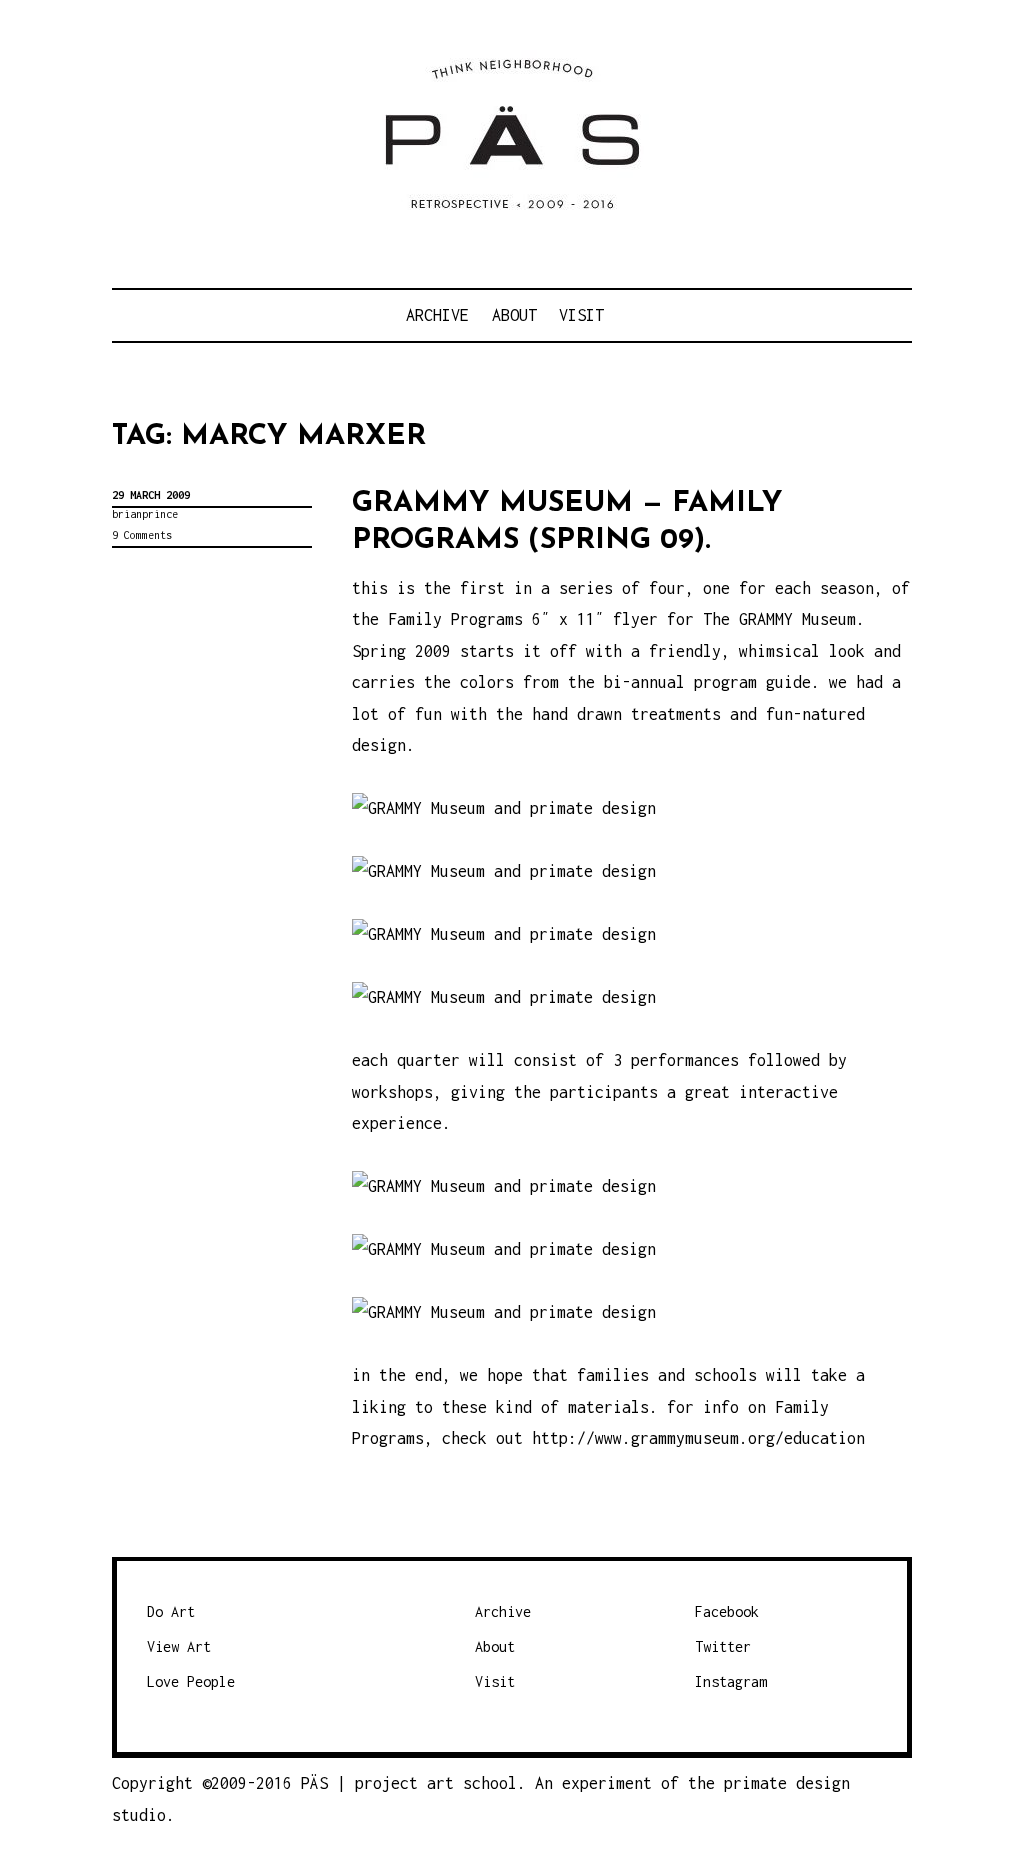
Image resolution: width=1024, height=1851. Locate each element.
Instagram (731, 1681)
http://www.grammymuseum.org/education (698, 1438)
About (514, 315)
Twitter (723, 1646)
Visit (581, 315)
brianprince (145, 514)
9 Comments (142, 535)
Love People (191, 1681)
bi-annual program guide (707, 682)
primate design (787, 1783)
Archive (437, 315)
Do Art (171, 1611)
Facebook (727, 1611)
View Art (179, 1646)
